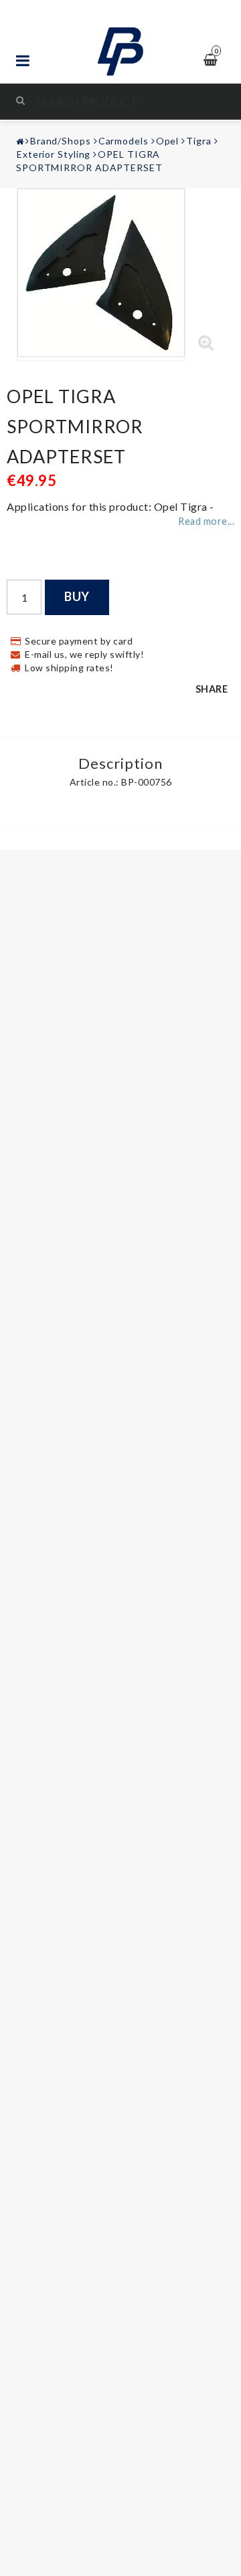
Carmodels (124, 141)
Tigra (199, 141)
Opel (168, 141)
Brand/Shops (61, 141)
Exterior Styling (54, 154)
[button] (206, 343)
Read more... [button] (206, 521)
